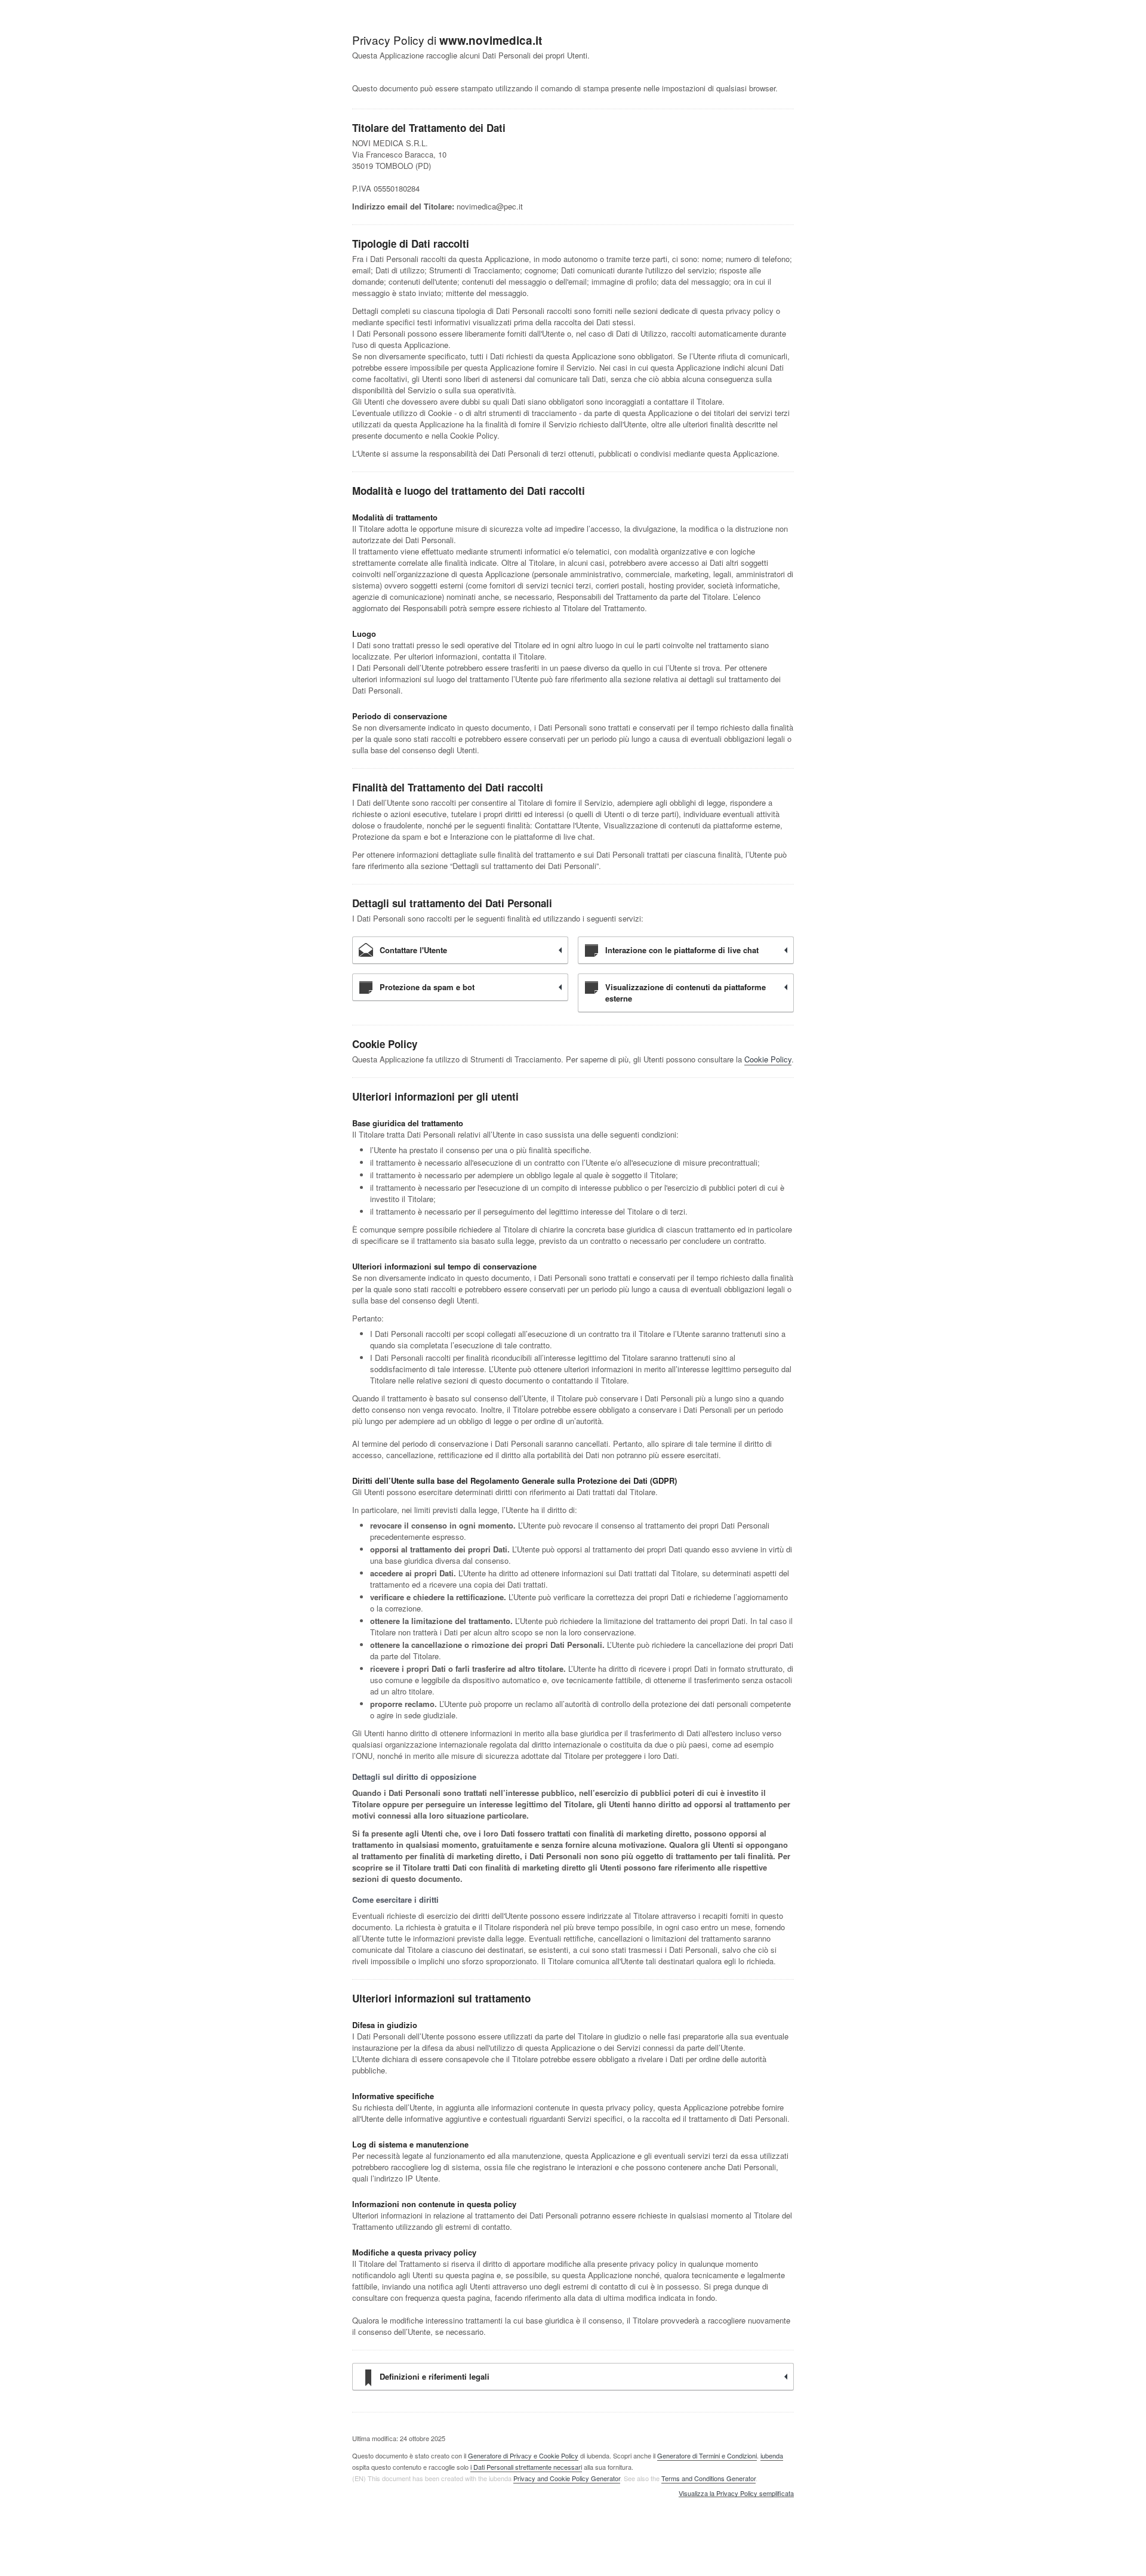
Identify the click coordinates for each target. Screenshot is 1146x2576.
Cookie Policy (768, 1059)
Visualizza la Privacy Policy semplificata (736, 2494)
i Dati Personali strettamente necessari (526, 2467)
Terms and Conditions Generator (708, 2478)
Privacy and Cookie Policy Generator (567, 2478)
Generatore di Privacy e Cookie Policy (523, 2455)
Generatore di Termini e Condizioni (707, 2455)
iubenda (772, 2455)
